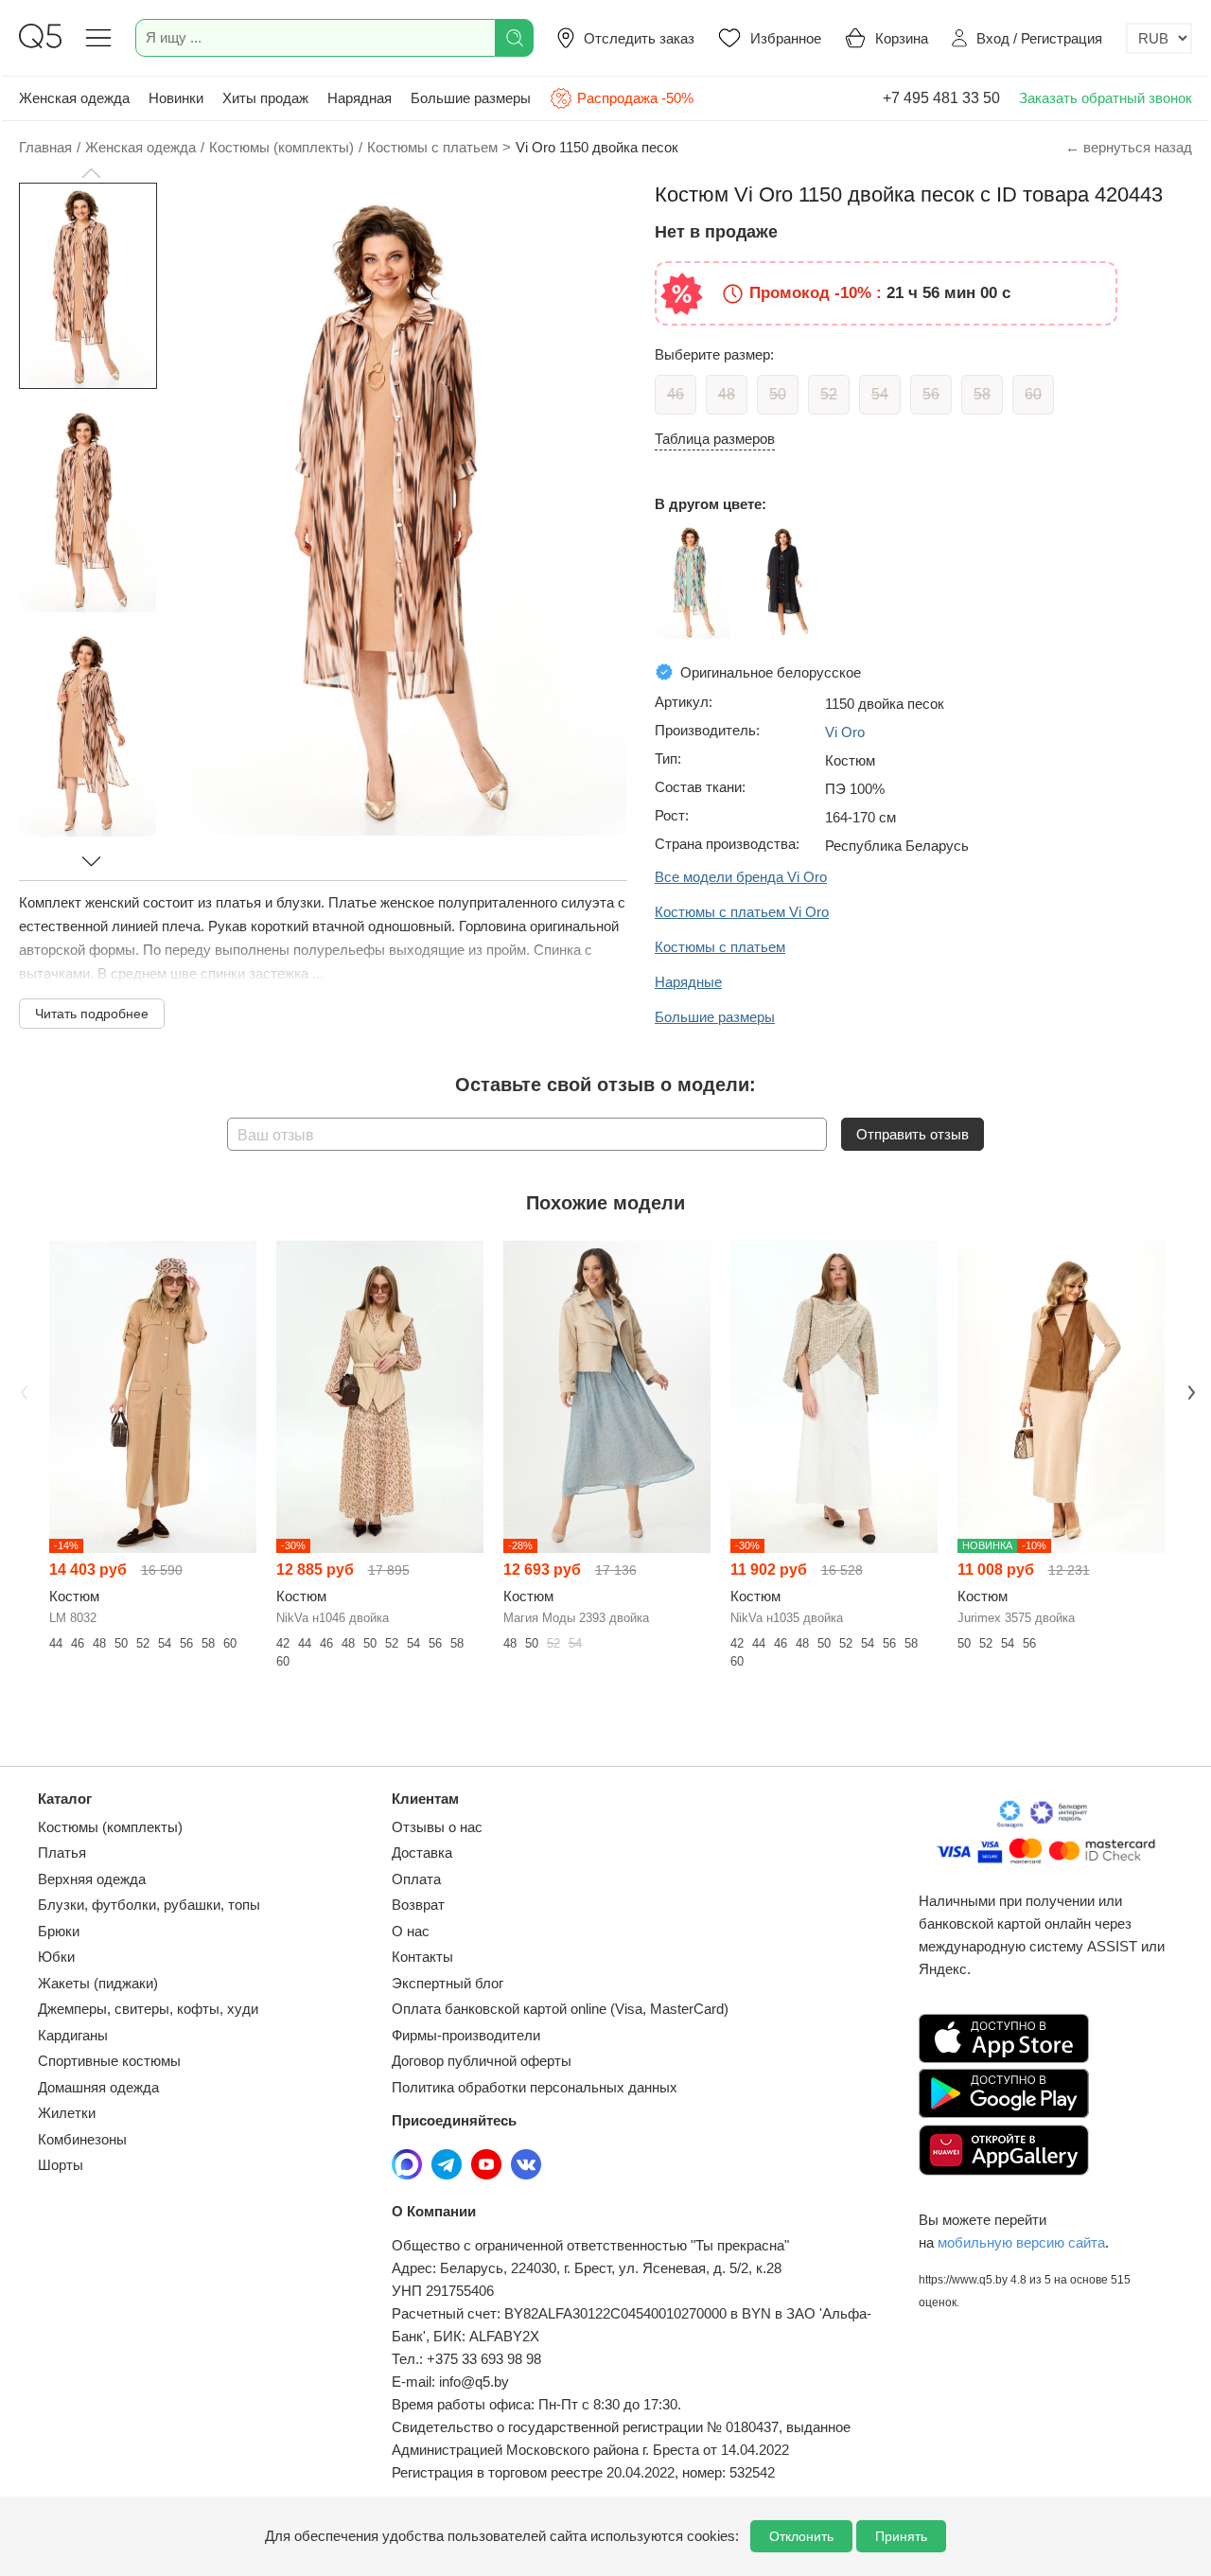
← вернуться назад (1129, 147)
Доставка (422, 1853)
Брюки (59, 1931)
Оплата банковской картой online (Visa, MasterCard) (560, 2009)
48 (727, 394)
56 (931, 394)
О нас (411, 1931)
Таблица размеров (715, 439)
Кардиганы (73, 2035)
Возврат (418, 1905)
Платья (62, 1853)
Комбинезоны (82, 2139)
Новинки (176, 98)
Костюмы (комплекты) (110, 1827)
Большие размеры (471, 98)
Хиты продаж (265, 98)
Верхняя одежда (92, 1879)
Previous (22, 1391)
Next (1189, 1391)
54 (880, 394)
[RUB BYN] (1159, 38)
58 (982, 394)
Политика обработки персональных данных (535, 2087)
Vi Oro (845, 732)
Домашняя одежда (98, 2087)
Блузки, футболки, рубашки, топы (149, 1905)
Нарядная (360, 98)
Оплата (416, 1879)
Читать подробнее (92, 1014)
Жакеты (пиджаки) (98, 1983)
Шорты (61, 2165)
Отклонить (801, 2536)
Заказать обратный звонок (1106, 98)
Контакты (422, 1957)
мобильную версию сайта (1021, 2242)
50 (778, 394)
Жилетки (67, 2113)
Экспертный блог (448, 1983)
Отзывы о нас (437, 1827)
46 (676, 394)
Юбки (56, 1957)
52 (829, 394)
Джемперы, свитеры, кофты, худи (148, 2009)
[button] (91, 173)
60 (1033, 394)
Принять (901, 2536)
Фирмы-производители (466, 2035)
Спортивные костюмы (109, 2061)
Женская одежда (74, 98)
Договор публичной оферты (482, 2061)
